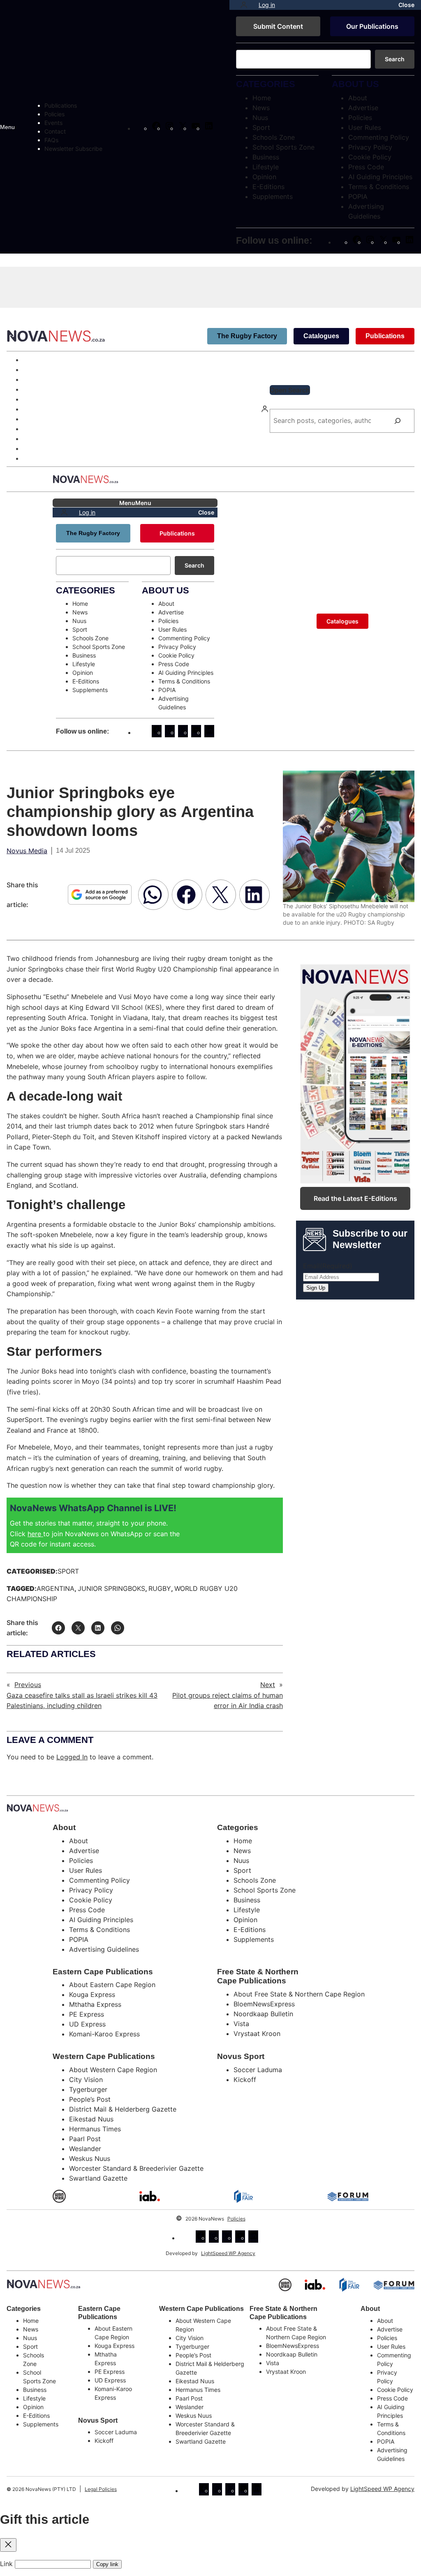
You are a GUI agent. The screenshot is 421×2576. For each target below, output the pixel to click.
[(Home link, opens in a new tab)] (44, 2284)
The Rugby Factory (247, 336)
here (35, 1534)
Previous (28, 1685)
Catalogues (321, 336)
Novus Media (27, 851)
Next (268, 1685)
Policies (236, 2219)
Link (6, 2564)
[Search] (398, 421)
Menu (7, 127)
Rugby (160, 1588)
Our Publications (372, 26)
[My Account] (244, 5)
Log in (267, 5)
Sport (68, 1571)
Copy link (107, 2564)
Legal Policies (101, 2489)
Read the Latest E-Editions (355, 1198)
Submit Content (278, 26)
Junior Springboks (111, 1588)
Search (395, 59)
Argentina (56, 1588)
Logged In (72, 1757)
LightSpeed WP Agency (228, 2253)
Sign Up (316, 1288)
